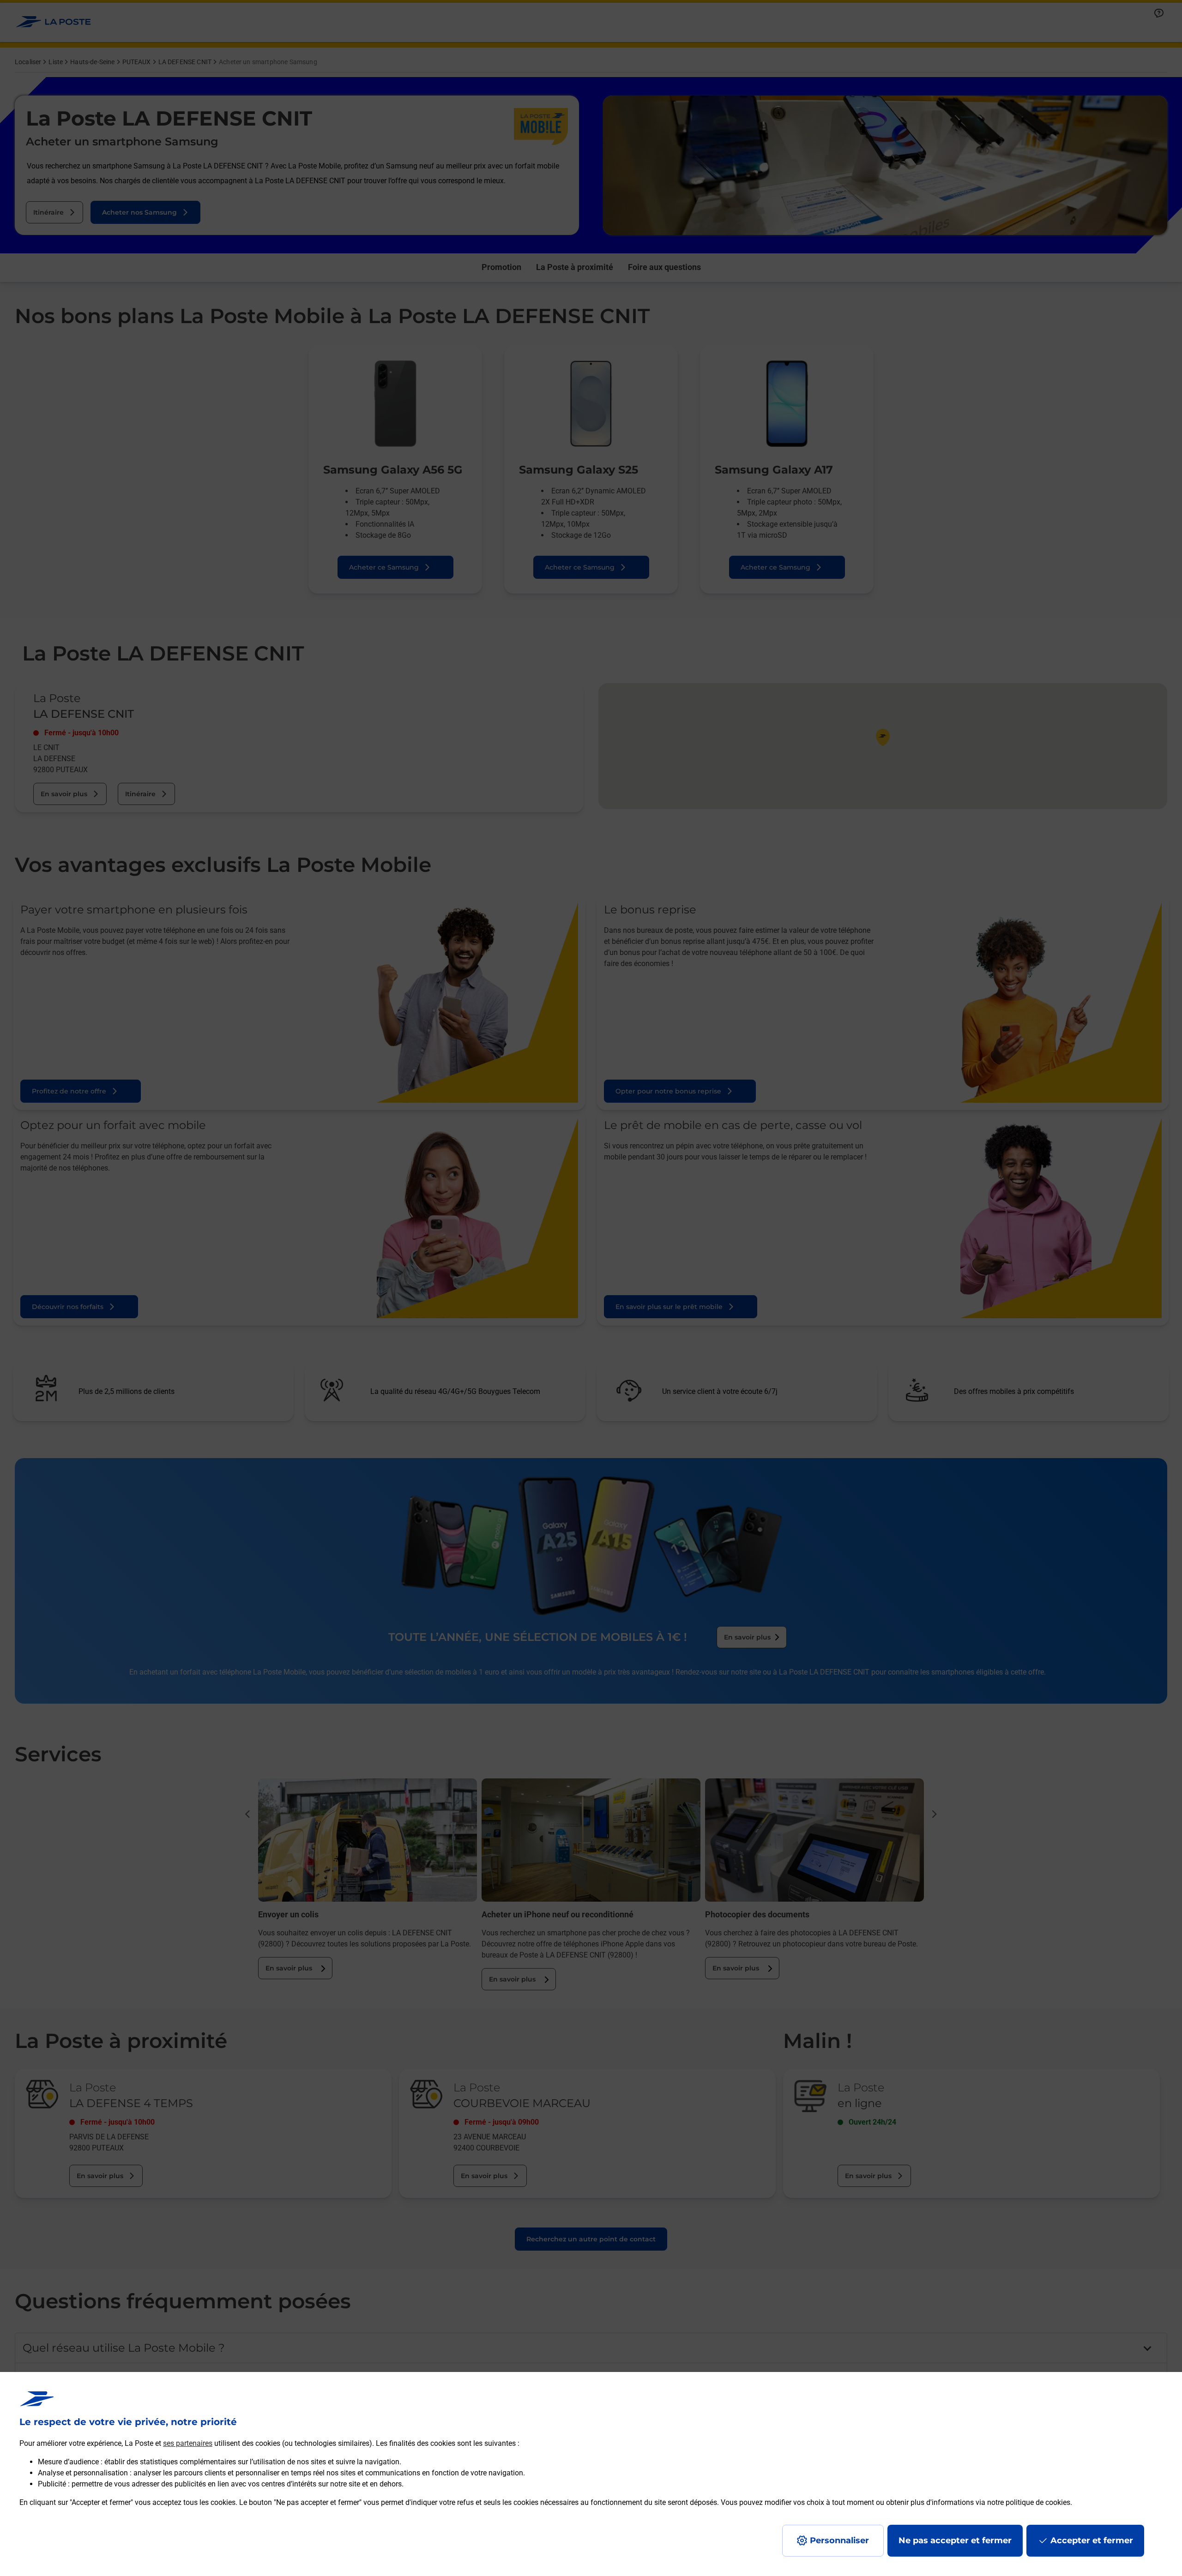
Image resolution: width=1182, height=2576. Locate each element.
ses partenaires (188, 2443)
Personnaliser (839, 2540)
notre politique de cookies (1029, 2502)
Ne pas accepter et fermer (955, 2540)
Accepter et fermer (1092, 2540)
